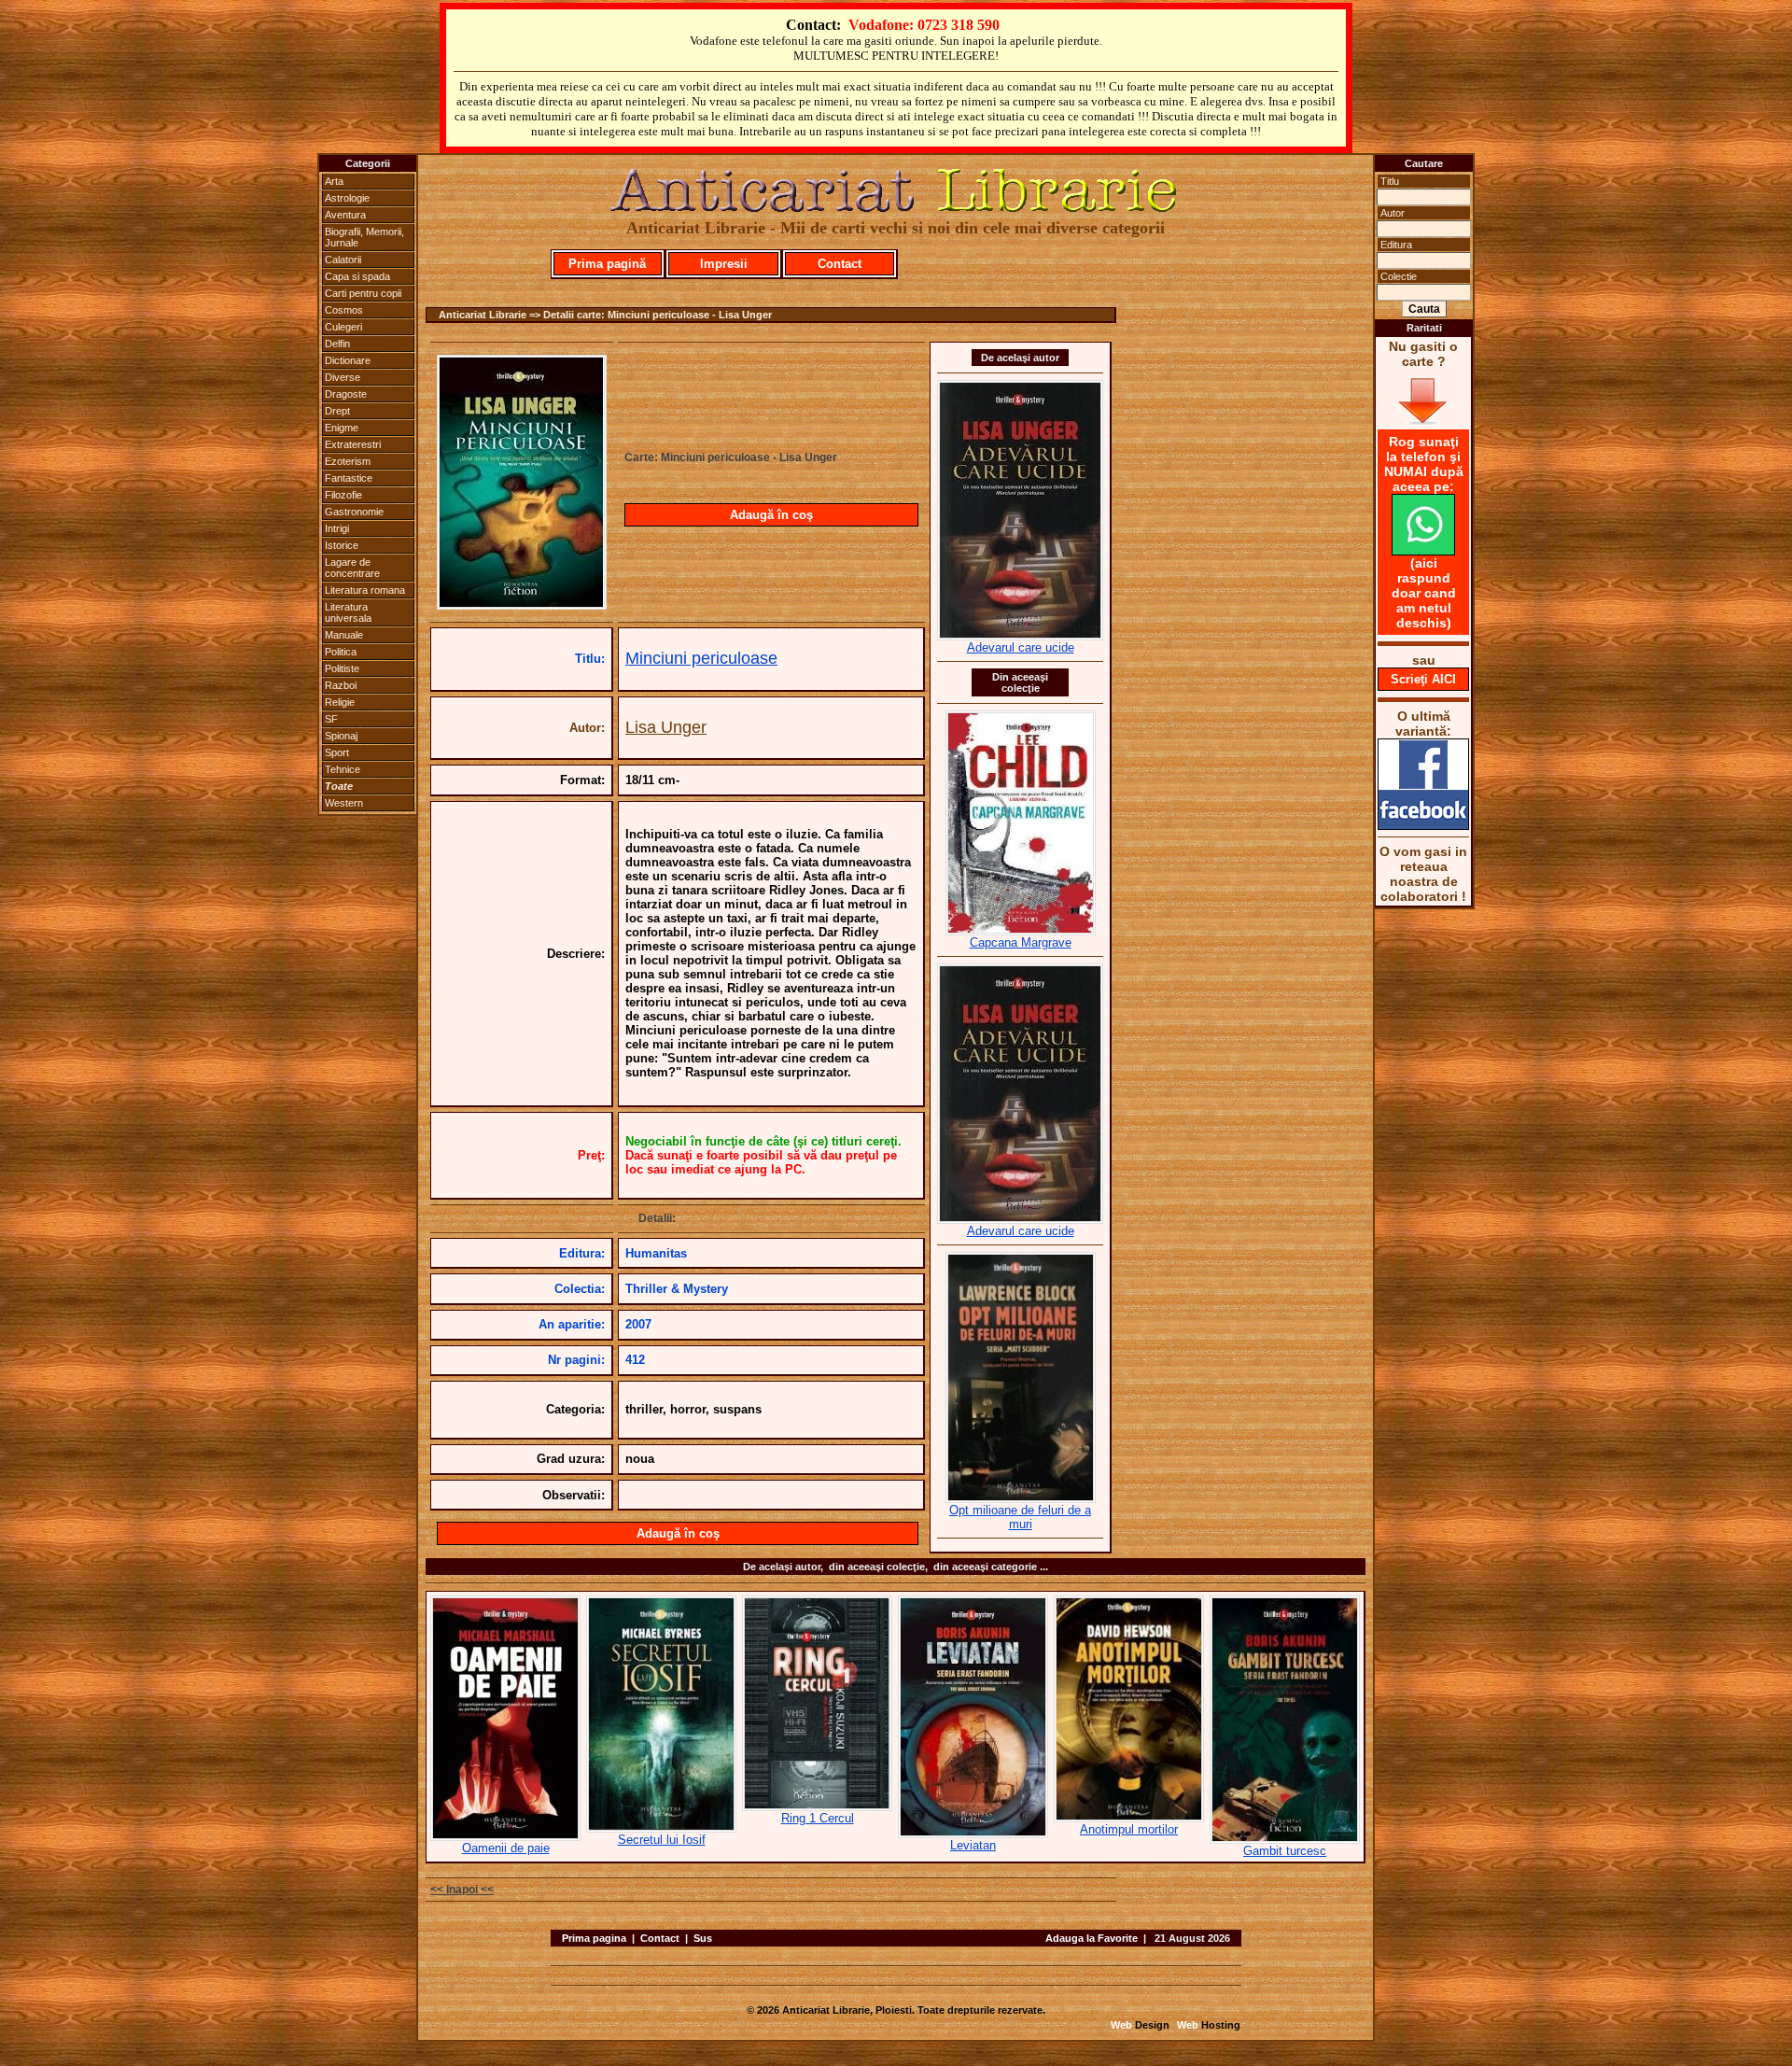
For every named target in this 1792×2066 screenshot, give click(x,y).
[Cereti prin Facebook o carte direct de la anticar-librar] (1423, 825)
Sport (337, 752)
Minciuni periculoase (701, 658)
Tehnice (343, 769)
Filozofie (343, 495)
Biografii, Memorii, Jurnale (364, 237)
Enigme (342, 428)
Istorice (342, 545)
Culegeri (343, 327)
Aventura (345, 215)
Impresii (724, 264)
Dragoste (346, 394)
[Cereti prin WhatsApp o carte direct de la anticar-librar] (1423, 551)
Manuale (344, 635)
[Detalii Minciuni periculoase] (522, 604)
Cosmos (344, 310)
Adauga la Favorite (1092, 1938)
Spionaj (341, 736)
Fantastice (349, 478)
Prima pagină (607, 264)
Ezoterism (348, 461)
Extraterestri (353, 444)
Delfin (337, 344)
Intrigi (337, 528)
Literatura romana (365, 590)
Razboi (341, 685)
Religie (340, 702)
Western (344, 803)
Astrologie (347, 198)
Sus (703, 1938)
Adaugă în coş (771, 515)
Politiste (342, 668)
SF (331, 719)
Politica (341, 652)
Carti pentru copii (363, 293)
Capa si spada (357, 276)
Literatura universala (348, 612)
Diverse (343, 377)
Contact (840, 264)
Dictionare (348, 360)
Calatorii (343, 260)
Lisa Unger (666, 727)
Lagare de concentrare (352, 568)
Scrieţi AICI (1423, 679)
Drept (337, 411)
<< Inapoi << (462, 1890)
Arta (334, 181)
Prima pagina (594, 1938)
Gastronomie (354, 512)
